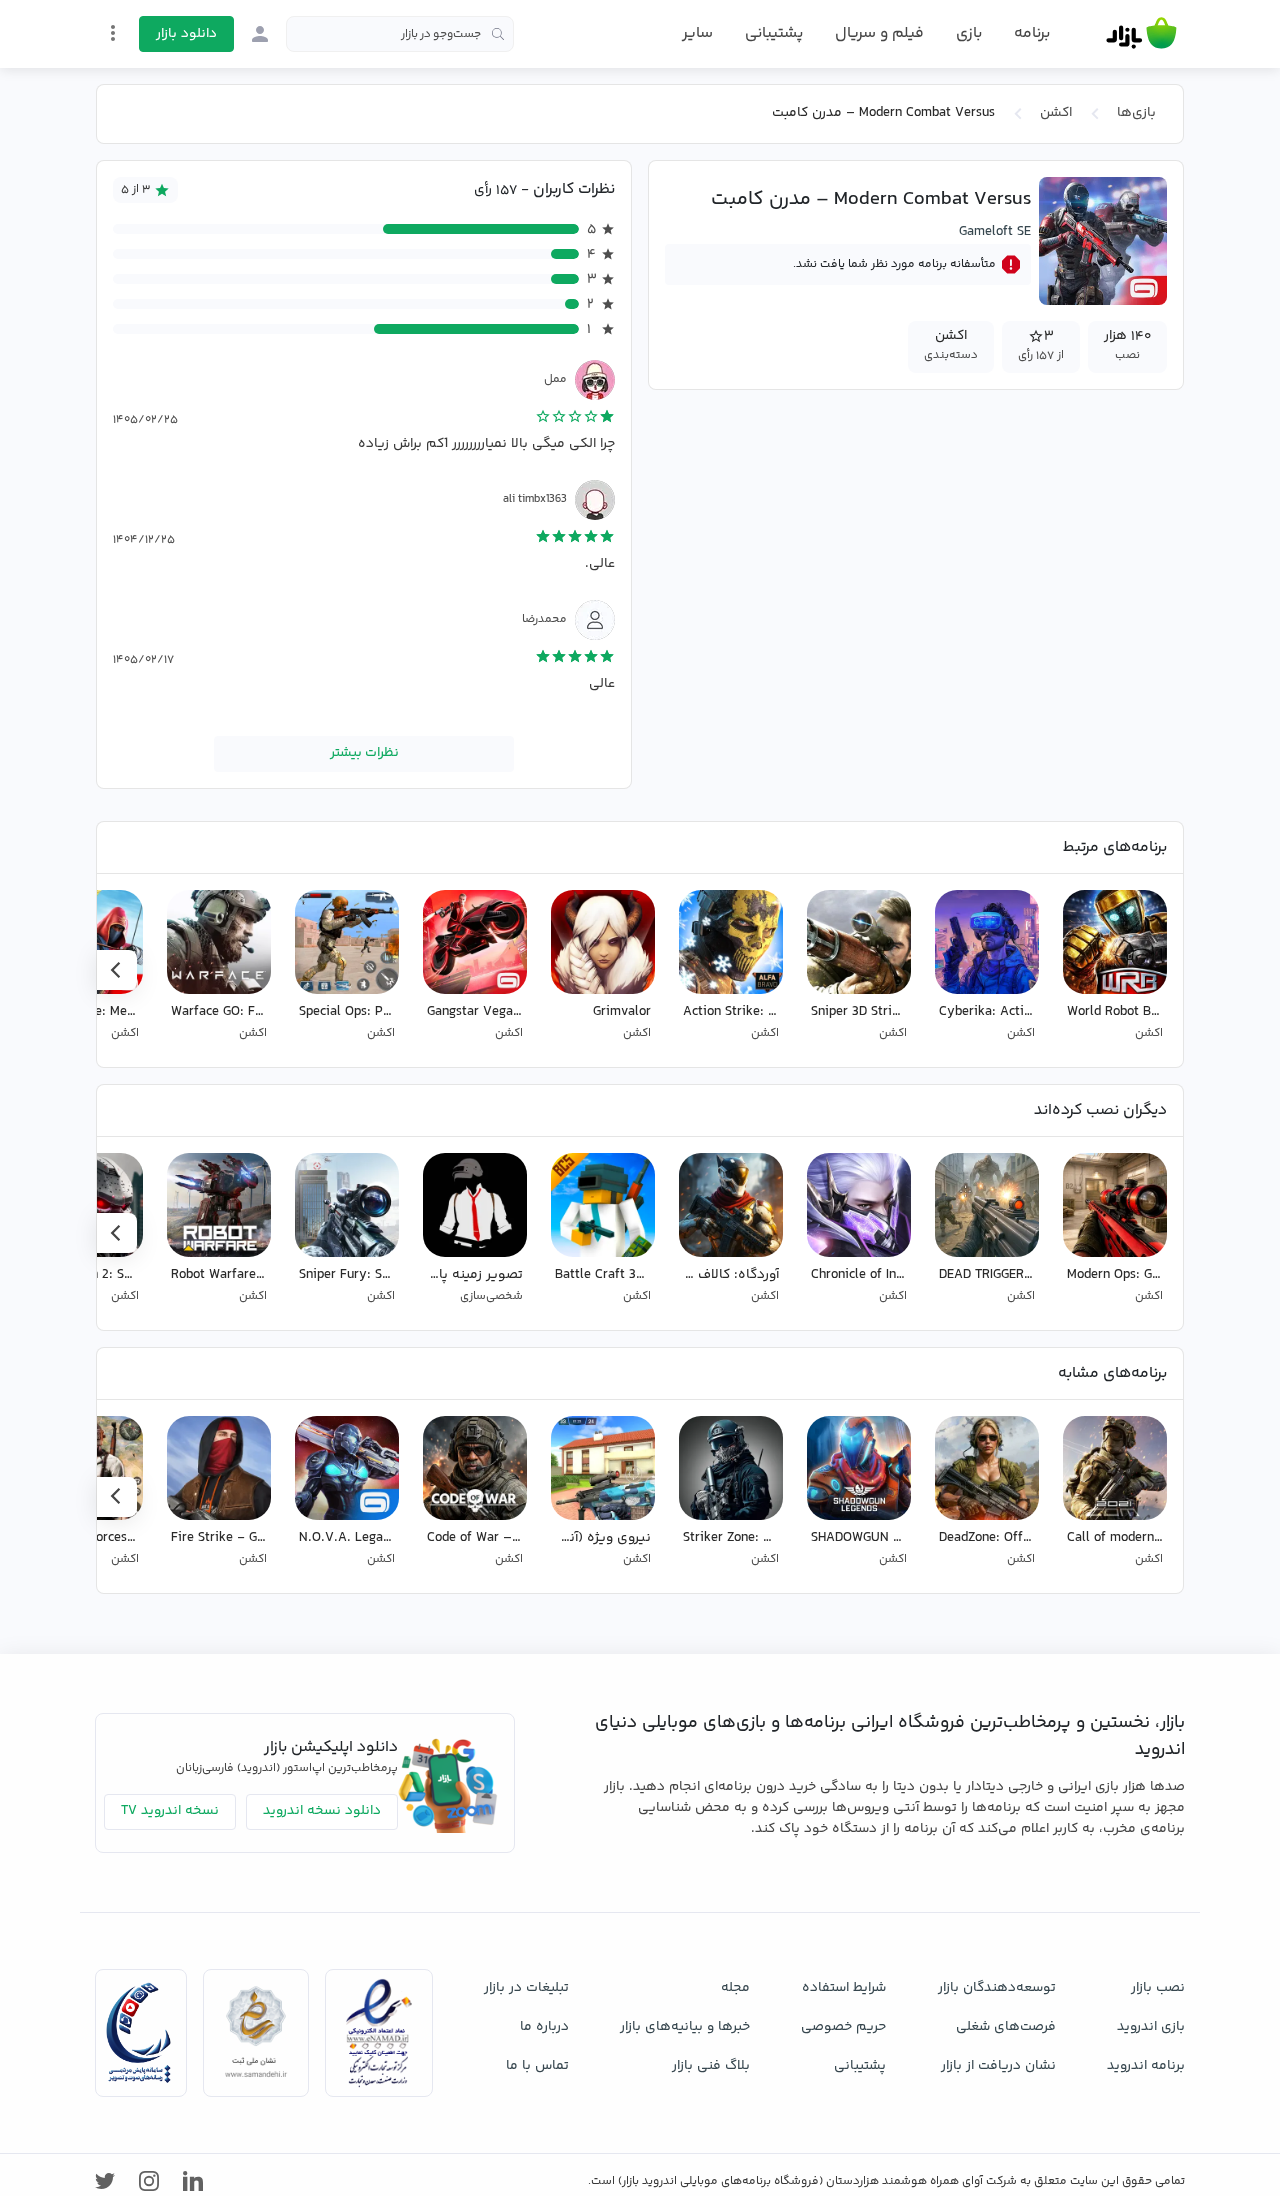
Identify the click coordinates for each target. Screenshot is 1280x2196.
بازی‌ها (1136, 113)
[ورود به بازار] (260, 34)
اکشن (1056, 113)
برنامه (1032, 34)
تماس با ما (537, 2066)
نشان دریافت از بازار (998, 2066)
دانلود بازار (186, 34)
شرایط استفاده (844, 1988)
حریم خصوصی (843, 2027)
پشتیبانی (774, 33)
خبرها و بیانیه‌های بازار (685, 2027)
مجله (735, 1988)
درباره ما (544, 2027)
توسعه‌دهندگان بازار (997, 1988)
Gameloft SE (995, 232)
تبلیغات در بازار (526, 1988)
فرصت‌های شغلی (1006, 2027)
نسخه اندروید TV (170, 1811)
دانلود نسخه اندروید (322, 1811)
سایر (697, 34)
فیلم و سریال (879, 33)
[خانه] (1141, 34)
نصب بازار (1158, 1988)
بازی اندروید (1151, 2027)
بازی (969, 34)
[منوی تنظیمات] (113, 33)
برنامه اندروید (1146, 2066)
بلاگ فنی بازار (711, 2066)
